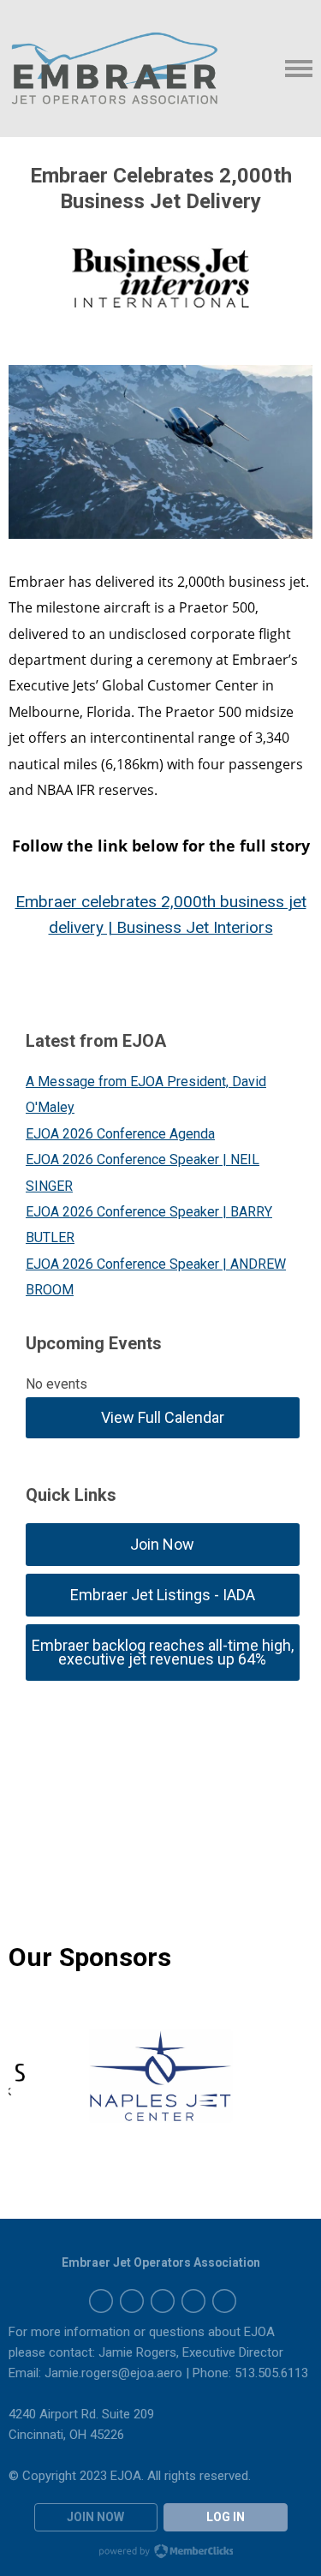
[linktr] (224, 2301)
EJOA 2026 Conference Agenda (120, 1134)
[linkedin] (163, 2301)
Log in (226, 2517)
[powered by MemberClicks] (161, 2553)
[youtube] (193, 2301)
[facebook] (132, 2301)
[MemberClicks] (115, 69)
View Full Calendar (163, 1417)
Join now (95, 2517)
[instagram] (101, 2301)
